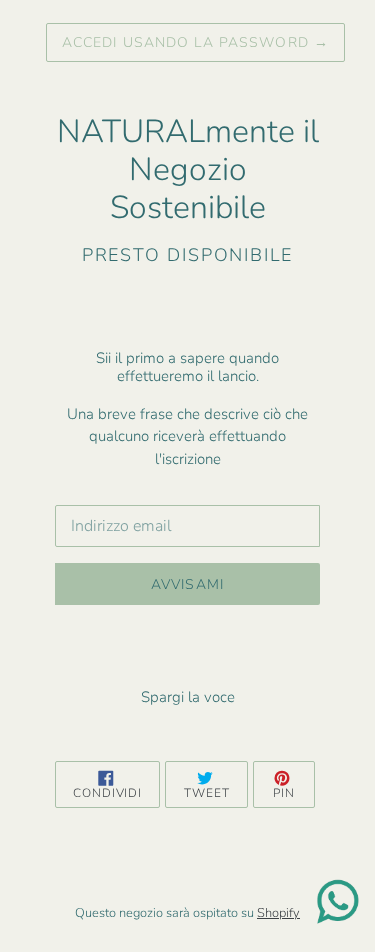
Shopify (278, 913)
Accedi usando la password (195, 42)
